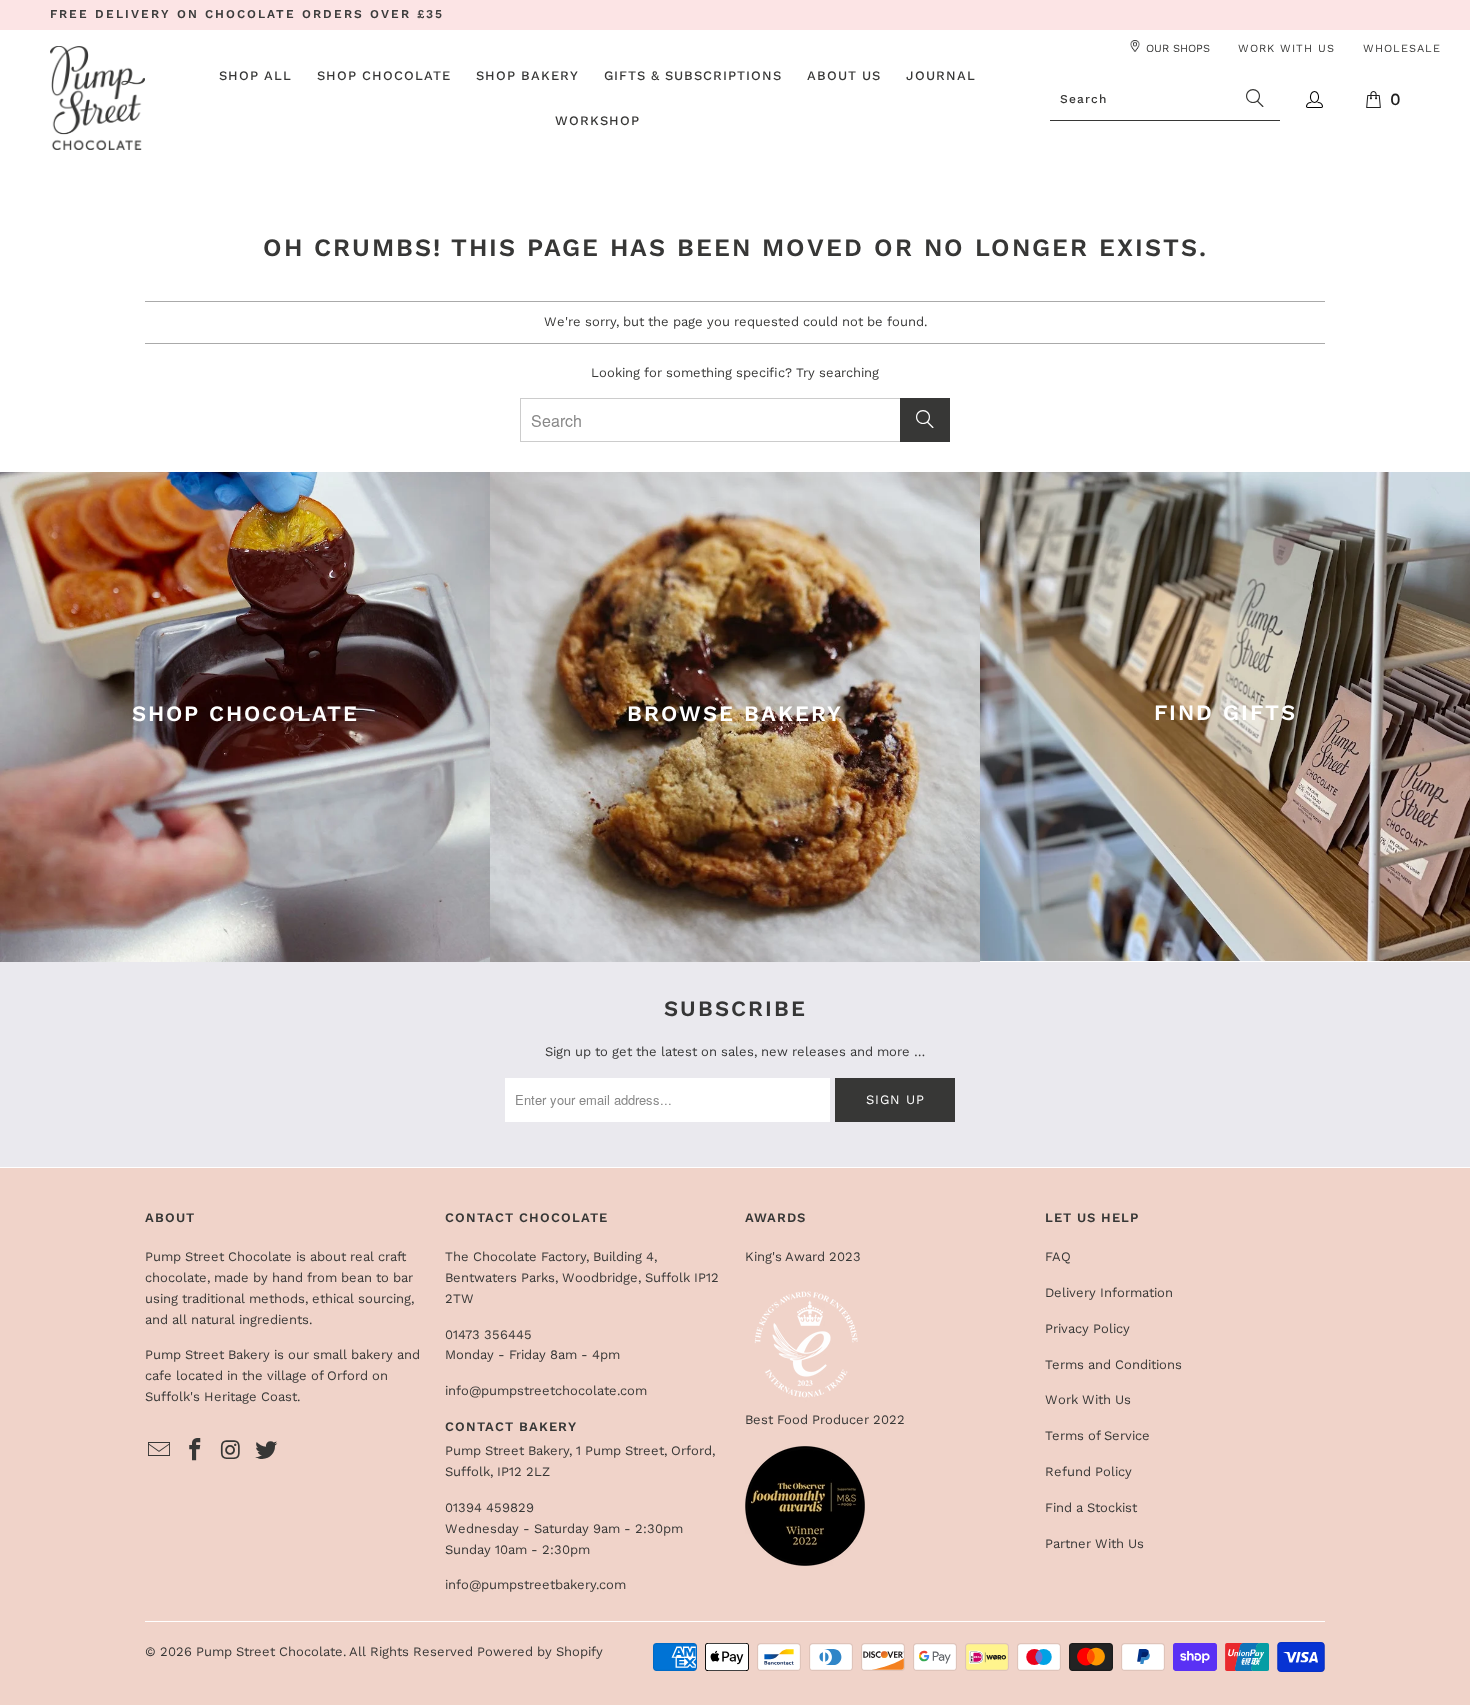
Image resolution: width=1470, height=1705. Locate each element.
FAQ (1058, 1256)
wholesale (1402, 48)
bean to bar (377, 1277)
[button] (384, 77)
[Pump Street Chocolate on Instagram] (231, 1451)
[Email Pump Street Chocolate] (160, 1451)
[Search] (1255, 99)
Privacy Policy (1087, 1328)
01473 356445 (488, 1334)
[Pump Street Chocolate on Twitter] (267, 1451)
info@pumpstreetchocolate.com (546, 1390)
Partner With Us (1094, 1543)
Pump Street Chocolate (269, 1651)
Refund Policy (1088, 1471)
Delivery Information (1109, 1292)
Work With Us (1088, 1399)
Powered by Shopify (540, 1651)
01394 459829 (489, 1507)
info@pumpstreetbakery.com (535, 1584)
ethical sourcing (361, 1298)
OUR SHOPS (1178, 48)
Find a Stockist (1091, 1507)
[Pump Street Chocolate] (97, 99)
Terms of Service (1097, 1435)
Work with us (1286, 48)
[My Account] (1315, 99)
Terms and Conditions (1113, 1364)
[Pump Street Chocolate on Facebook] (196, 1451)
